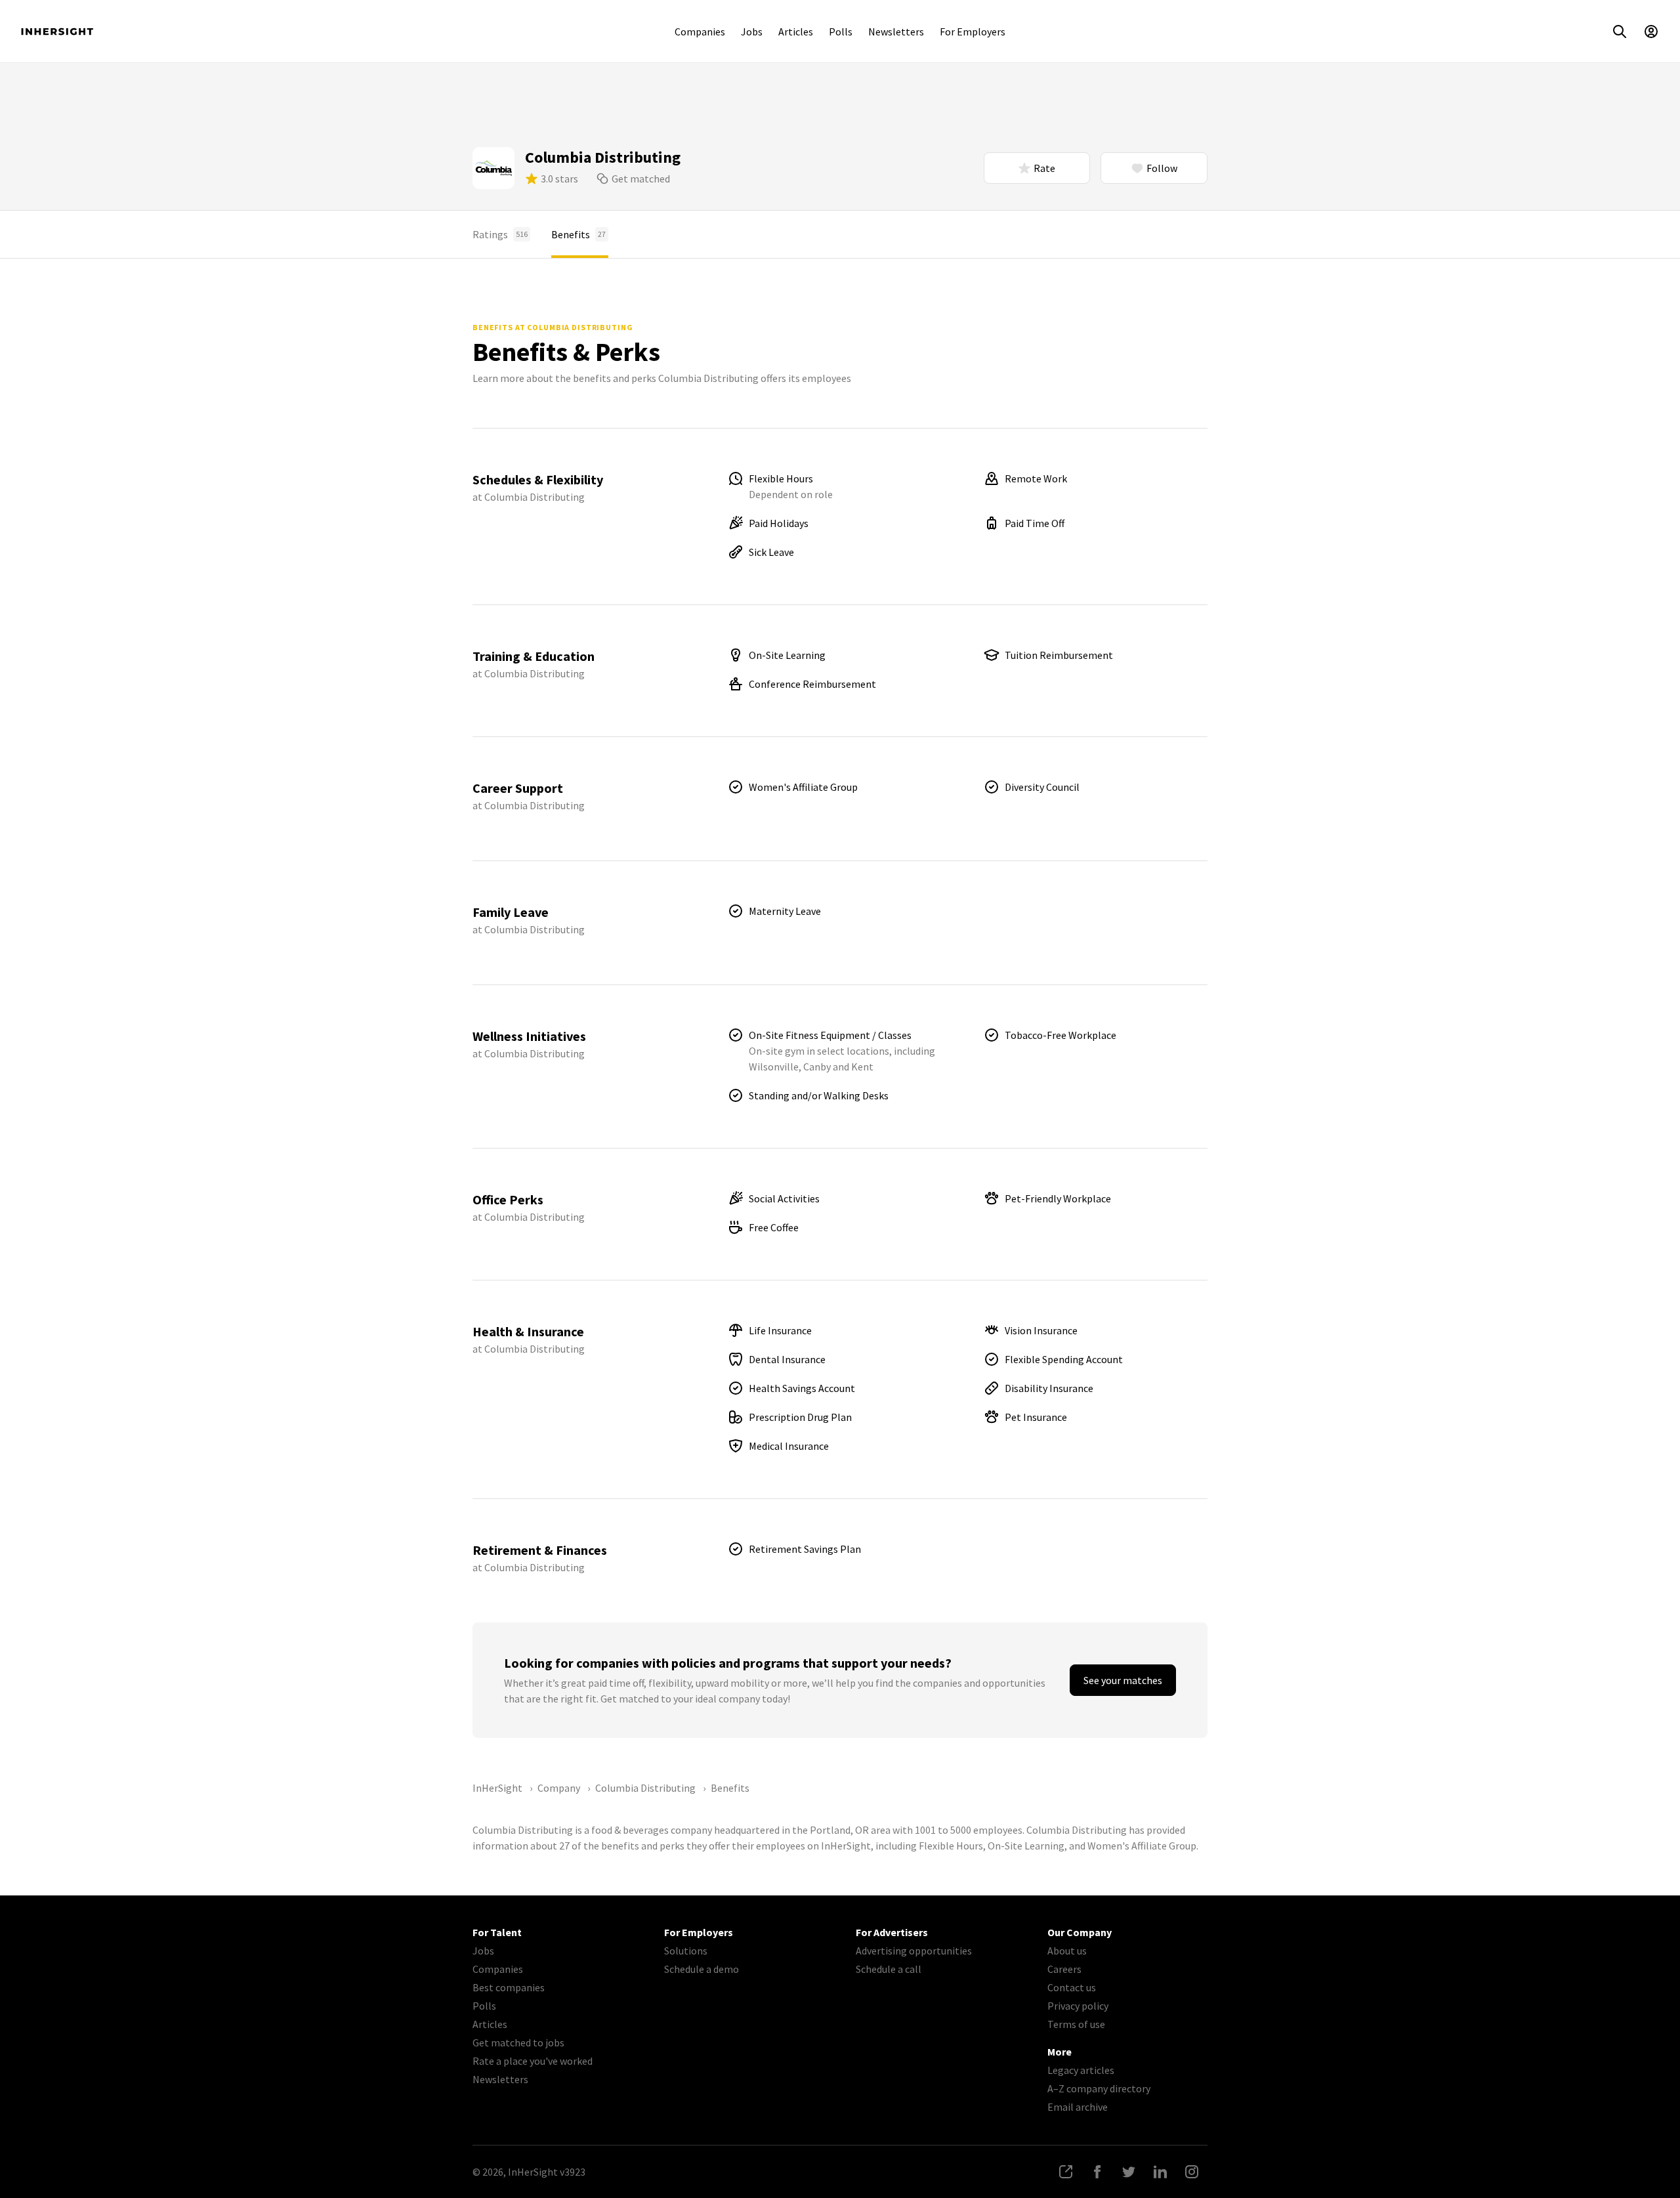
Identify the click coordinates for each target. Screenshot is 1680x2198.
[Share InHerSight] (1066, 2172)
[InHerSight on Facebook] (1097, 2172)
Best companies (509, 1987)
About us (1067, 1951)
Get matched (641, 179)
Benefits (578, 234)
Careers (1064, 1969)
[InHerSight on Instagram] (1192, 2172)
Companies (700, 32)
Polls (841, 32)
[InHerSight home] (57, 32)
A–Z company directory (1099, 2088)
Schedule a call (889, 1969)
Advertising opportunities (914, 1951)
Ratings (500, 234)
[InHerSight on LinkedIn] (1160, 2172)
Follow (1162, 168)
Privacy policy (1078, 2006)
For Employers (973, 32)
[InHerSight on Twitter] (1129, 2172)
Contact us (1072, 1987)
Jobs (752, 32)
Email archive (1078, 2107)
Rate (1044, 168)
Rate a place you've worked (533, 2061)
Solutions (686, 1951)
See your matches (1123, 1680)
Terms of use (1076, 2024)
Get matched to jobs (518, 2042)
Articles (796, 32)
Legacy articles (1081, 2070)
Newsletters (896, 32)
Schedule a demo (702, 1969)
